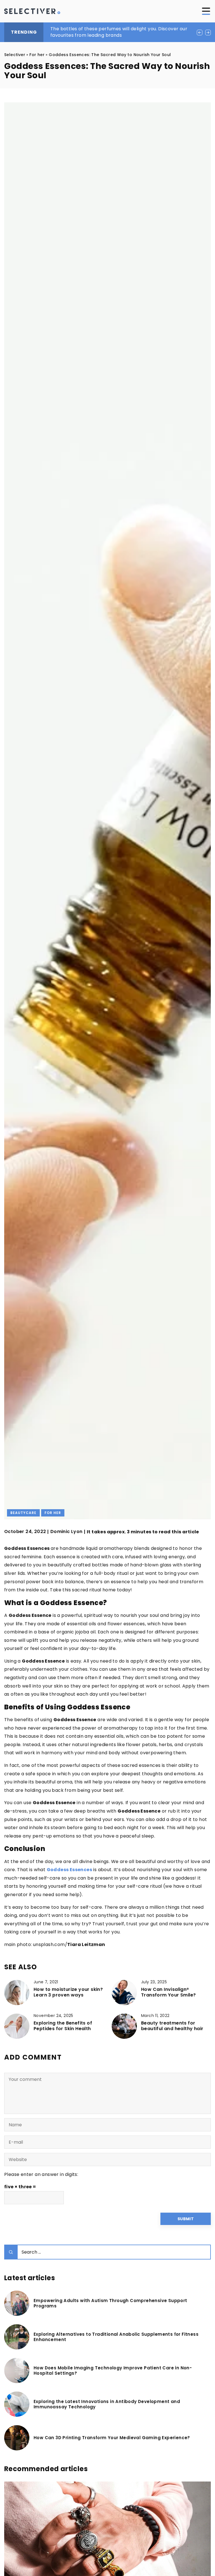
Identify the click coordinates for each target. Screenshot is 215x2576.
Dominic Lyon (66, 1532)
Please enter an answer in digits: (41, 2174)
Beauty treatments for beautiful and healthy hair (172, 2026)
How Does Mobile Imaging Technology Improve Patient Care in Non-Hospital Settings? (113, 2371)
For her (53, 1513)
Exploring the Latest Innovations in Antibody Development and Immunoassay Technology (107, 2404)
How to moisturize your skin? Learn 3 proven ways (68, 1993)
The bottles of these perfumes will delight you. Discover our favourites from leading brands (119, 32)
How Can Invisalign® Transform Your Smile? (168, 1993)
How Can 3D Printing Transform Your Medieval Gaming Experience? (112, 2438)
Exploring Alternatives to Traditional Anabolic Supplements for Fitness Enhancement (116, 2337)
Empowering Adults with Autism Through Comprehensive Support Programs (110, 2303)
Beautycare (23, 1513)
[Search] (11, 2252)
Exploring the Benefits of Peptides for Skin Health (63, 2026)
